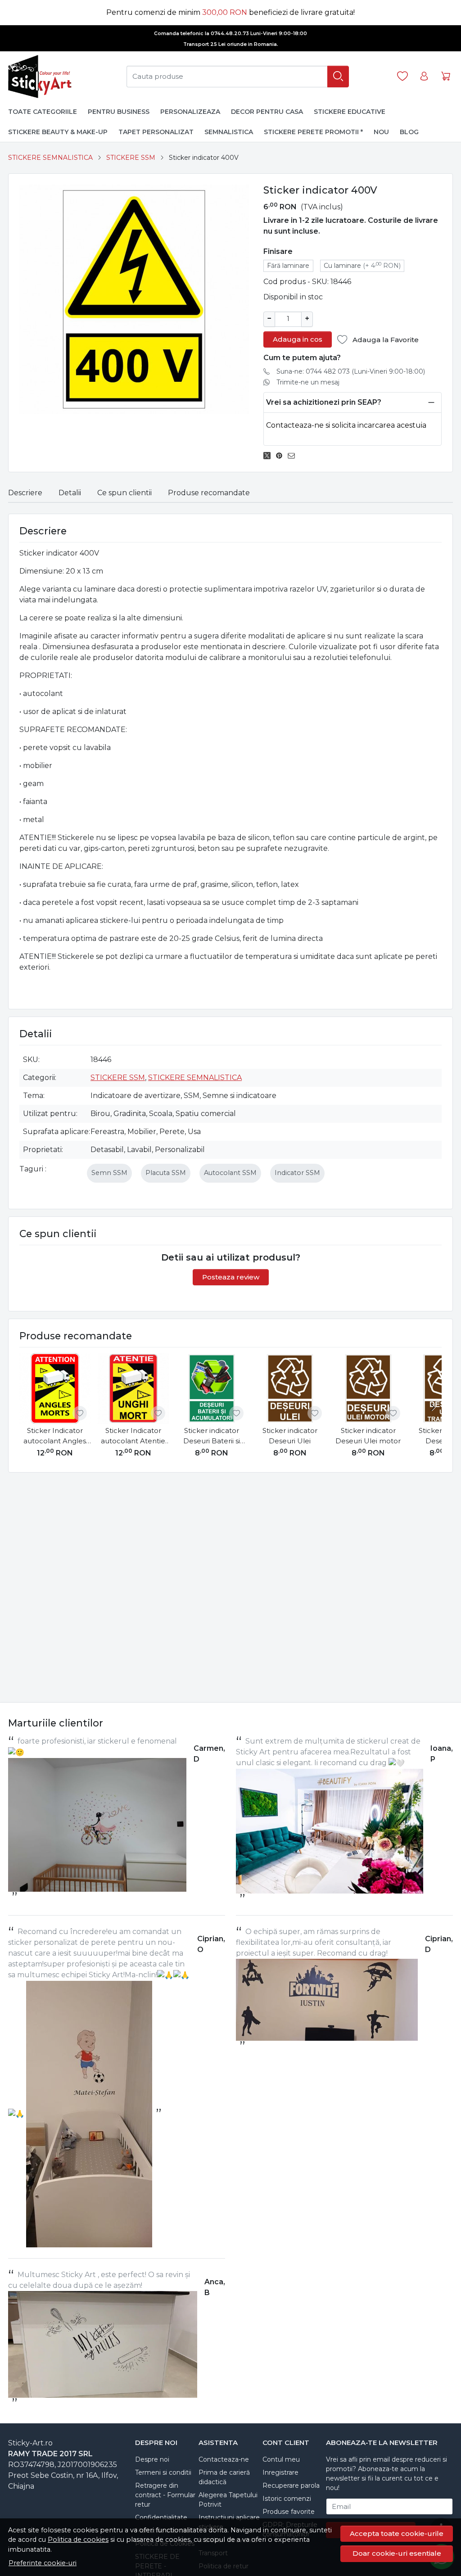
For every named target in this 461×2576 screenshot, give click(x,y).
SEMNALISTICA (229, 132)
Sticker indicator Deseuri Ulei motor (368, 1436)
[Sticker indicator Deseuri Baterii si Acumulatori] (212, 1388)
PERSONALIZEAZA (190, 112)
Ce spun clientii (124, 493)
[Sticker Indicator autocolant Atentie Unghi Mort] (133, 1388)
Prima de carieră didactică (224, 2477)
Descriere (25, 493)
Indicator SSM (297, 1173)
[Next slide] (433, 1407)
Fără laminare (288, 266)
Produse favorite (289, 2512)
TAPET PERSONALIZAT (156, 132)
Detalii (70, 493)
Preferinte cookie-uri (43, 2563)
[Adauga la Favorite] (80, 1413)
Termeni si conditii (163, 2472)
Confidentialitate (161, 2517)
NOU (381, 132)
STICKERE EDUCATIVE (350, 112)
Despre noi (152, 2459)
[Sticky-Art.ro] (41, 77)
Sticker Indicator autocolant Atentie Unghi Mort (133, 1436)
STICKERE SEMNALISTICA (50, 158)
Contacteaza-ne (224, 2459)
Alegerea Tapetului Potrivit (228, 2500)
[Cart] (446, 76)
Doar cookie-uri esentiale (397, 2553)
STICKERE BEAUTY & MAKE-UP (58, 132)
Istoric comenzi (287, 2499)
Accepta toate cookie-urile (397, 2533)
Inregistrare (280, 2472)
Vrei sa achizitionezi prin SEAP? (324, 402)
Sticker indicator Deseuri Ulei (290, 1436)
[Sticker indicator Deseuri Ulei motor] (368, 1388)
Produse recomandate (209, 493)
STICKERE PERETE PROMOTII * (313, 132)
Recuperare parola (291, 2486)
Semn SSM (109, 1173)
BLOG (409, 132)
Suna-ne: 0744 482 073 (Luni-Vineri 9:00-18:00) (351, 371)
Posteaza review (231, 1277)
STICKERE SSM (131, 158)
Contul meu (281, 2459)
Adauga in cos (298, 339)
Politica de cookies (78, 2540)
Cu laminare (362, 265)
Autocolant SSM (230, 1173)
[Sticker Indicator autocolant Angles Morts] (55, 1388)
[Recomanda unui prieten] (294, 456)
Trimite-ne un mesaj (308, 382)
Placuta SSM (166, 1173)
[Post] (269, 456)
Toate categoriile (43, 112)
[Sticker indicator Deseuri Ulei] (290, 1388)
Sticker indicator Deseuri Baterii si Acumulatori (212, 1436)
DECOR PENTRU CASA (267, 112)
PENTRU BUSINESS (119, 112)
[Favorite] (402, 76)
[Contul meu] (424, 76)
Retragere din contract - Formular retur (165, 2495)
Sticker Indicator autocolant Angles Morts (55, 1436)
